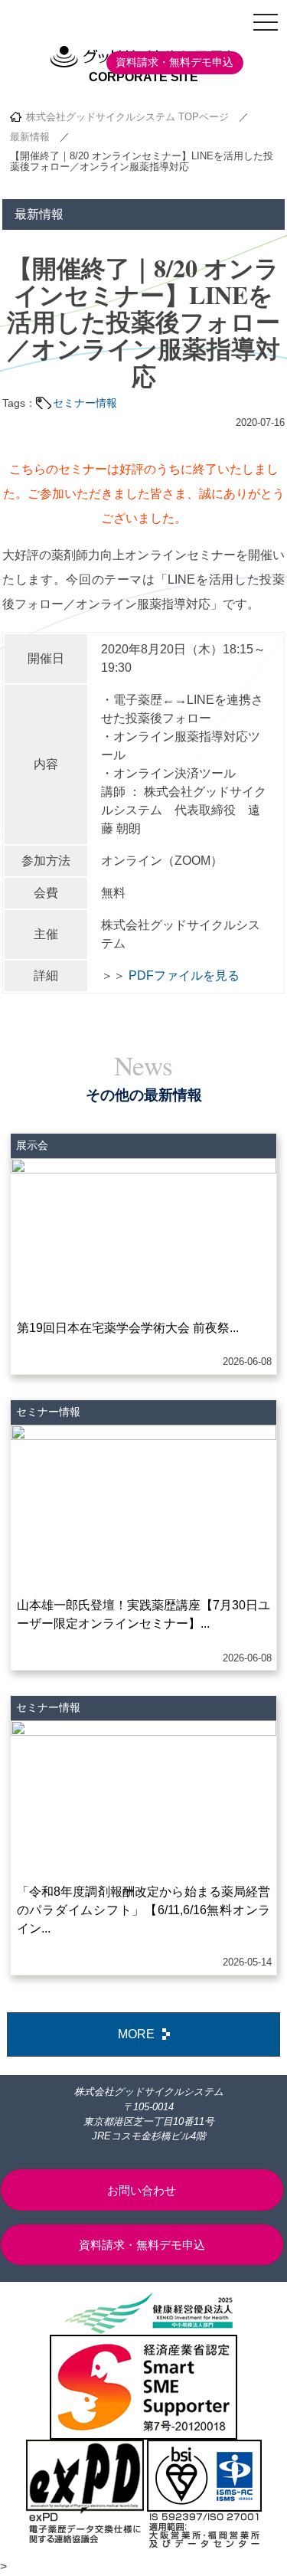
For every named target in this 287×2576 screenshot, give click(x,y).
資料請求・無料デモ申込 (174, 62)
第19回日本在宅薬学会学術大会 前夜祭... (128, 1328)
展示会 (32, 1145)
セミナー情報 (85, 403)
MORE (136, 2034)
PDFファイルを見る (184, 975)
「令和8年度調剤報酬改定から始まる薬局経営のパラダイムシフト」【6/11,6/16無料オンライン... (144, 1910)
